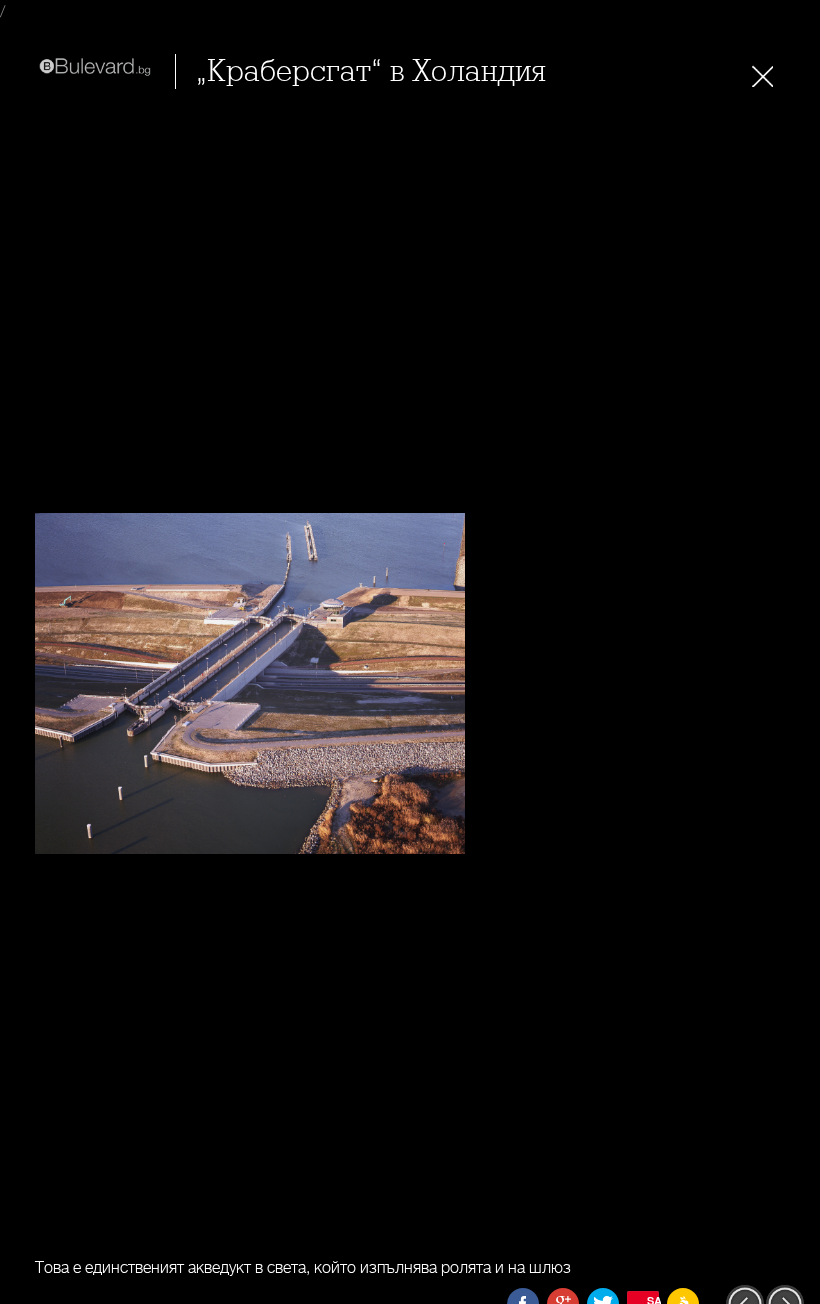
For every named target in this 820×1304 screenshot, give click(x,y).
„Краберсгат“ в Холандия (371, 71)
